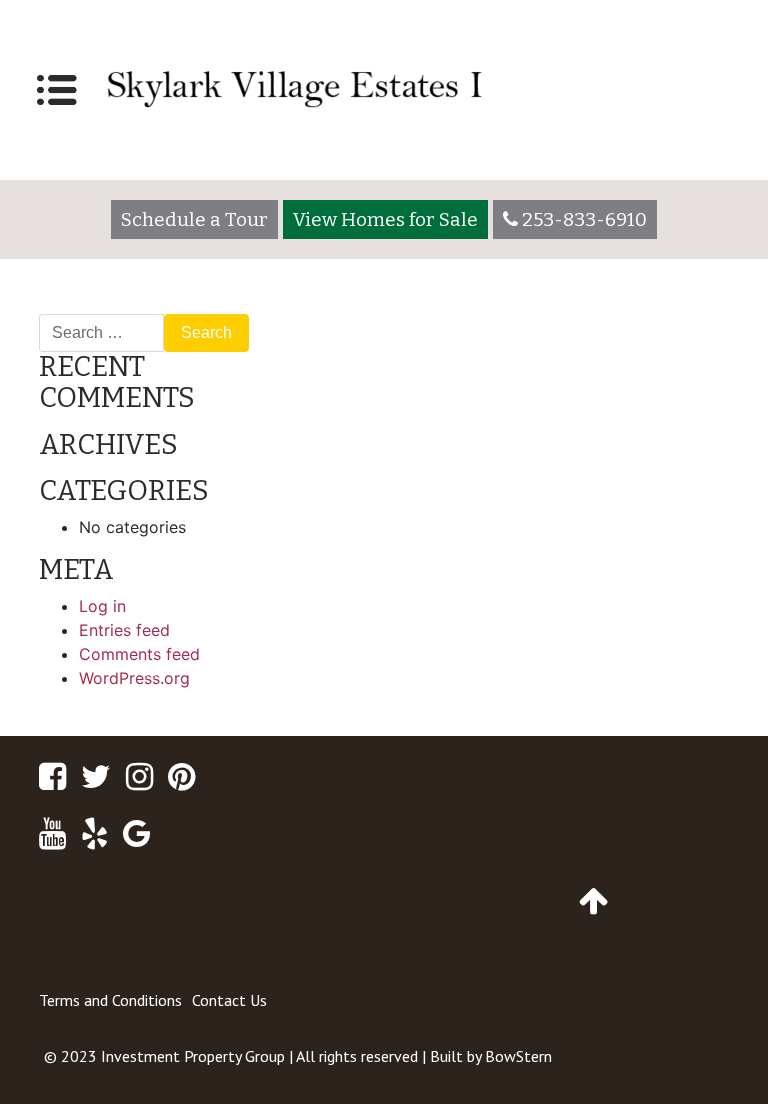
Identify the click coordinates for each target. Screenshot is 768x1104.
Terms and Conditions (110, 1000)
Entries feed (124, 630)
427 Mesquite (669, 306)
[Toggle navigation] (57, 90)
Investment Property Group (193, 1056)
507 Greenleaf (101, 306)
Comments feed (139, 654)
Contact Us (229, 1000)
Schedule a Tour (194, 219)
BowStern (518, 1056)
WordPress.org (134, 678)
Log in (102, 606)
